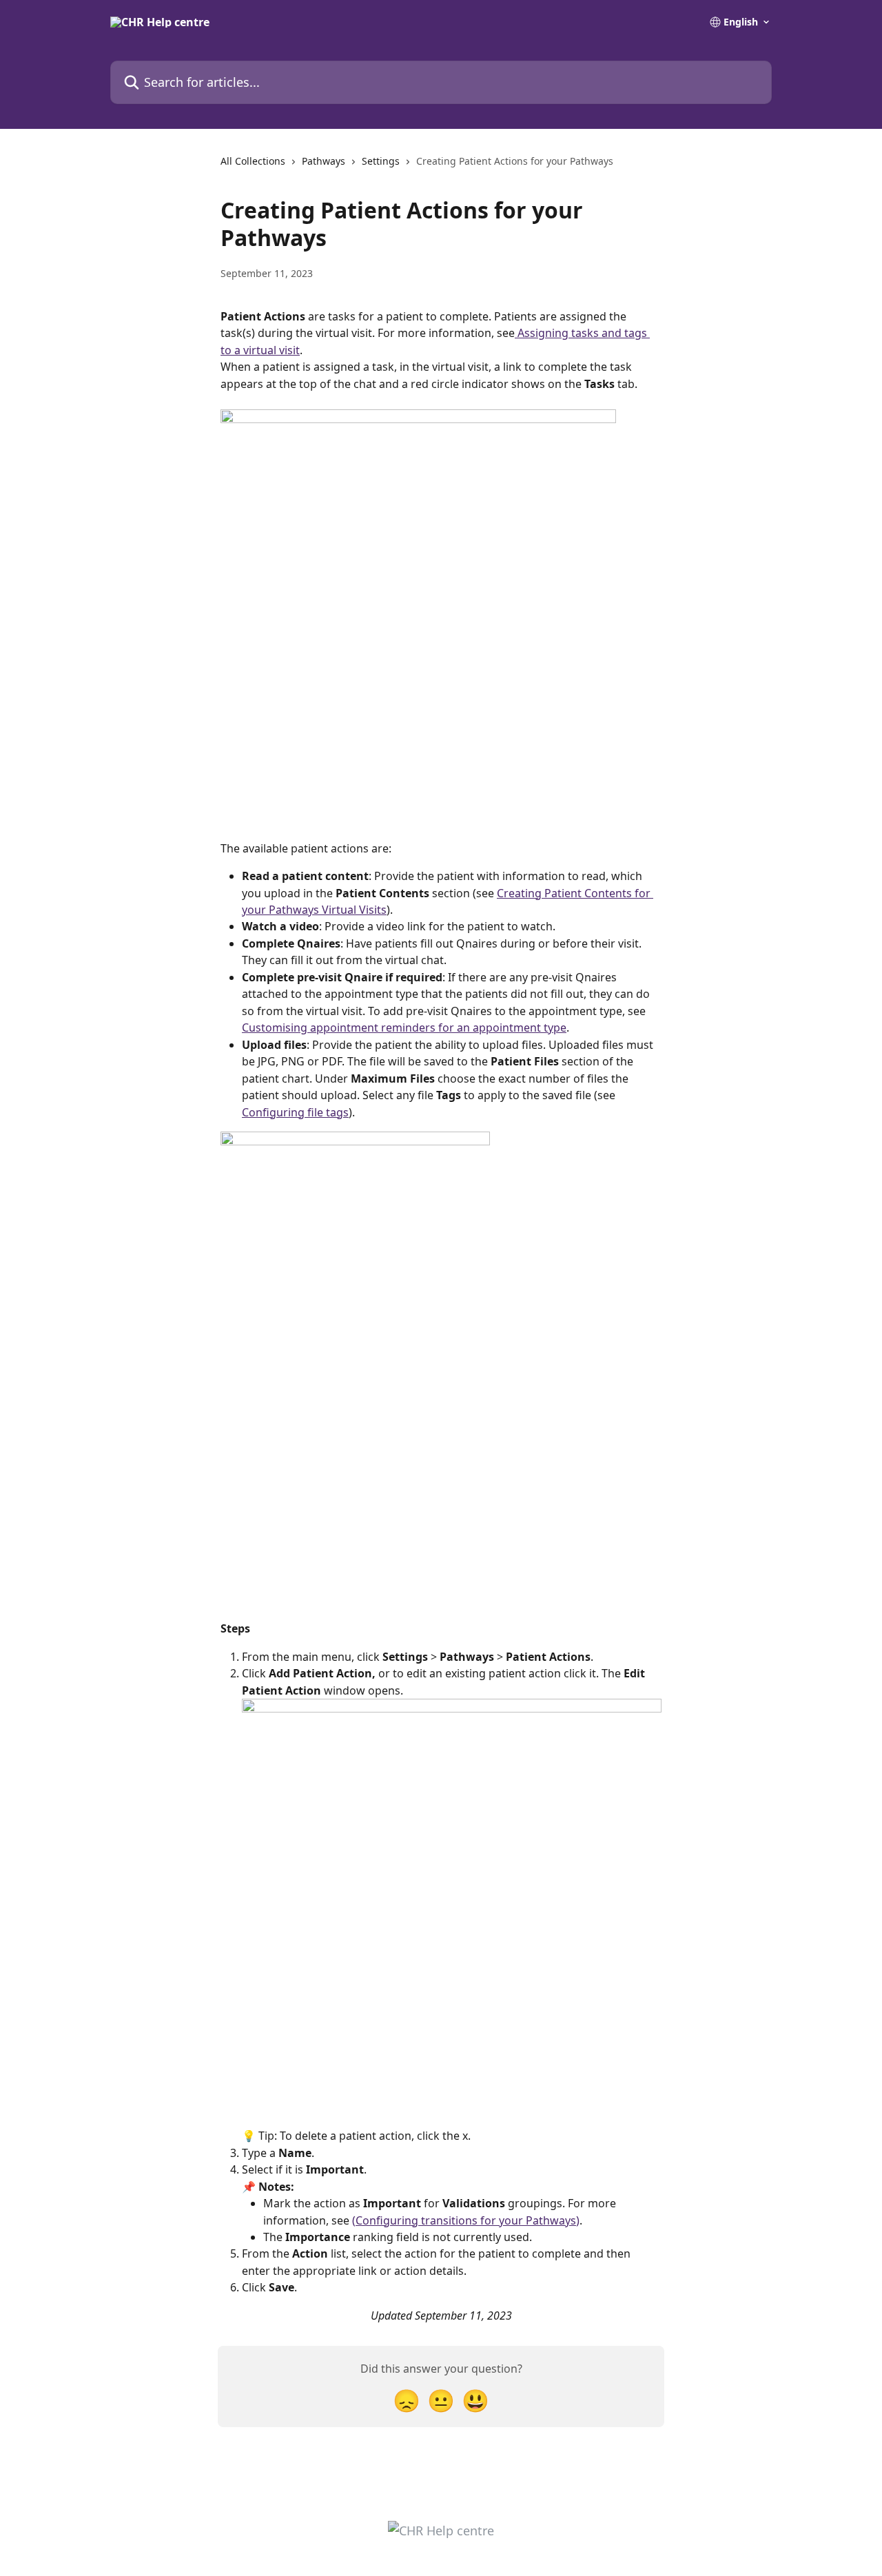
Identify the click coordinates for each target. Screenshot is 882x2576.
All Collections (253, 161)
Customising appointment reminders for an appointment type (404, 1028)
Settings (381, 161)
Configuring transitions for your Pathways (466, 2220)
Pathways (324, 161)
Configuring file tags (295, 1112)
